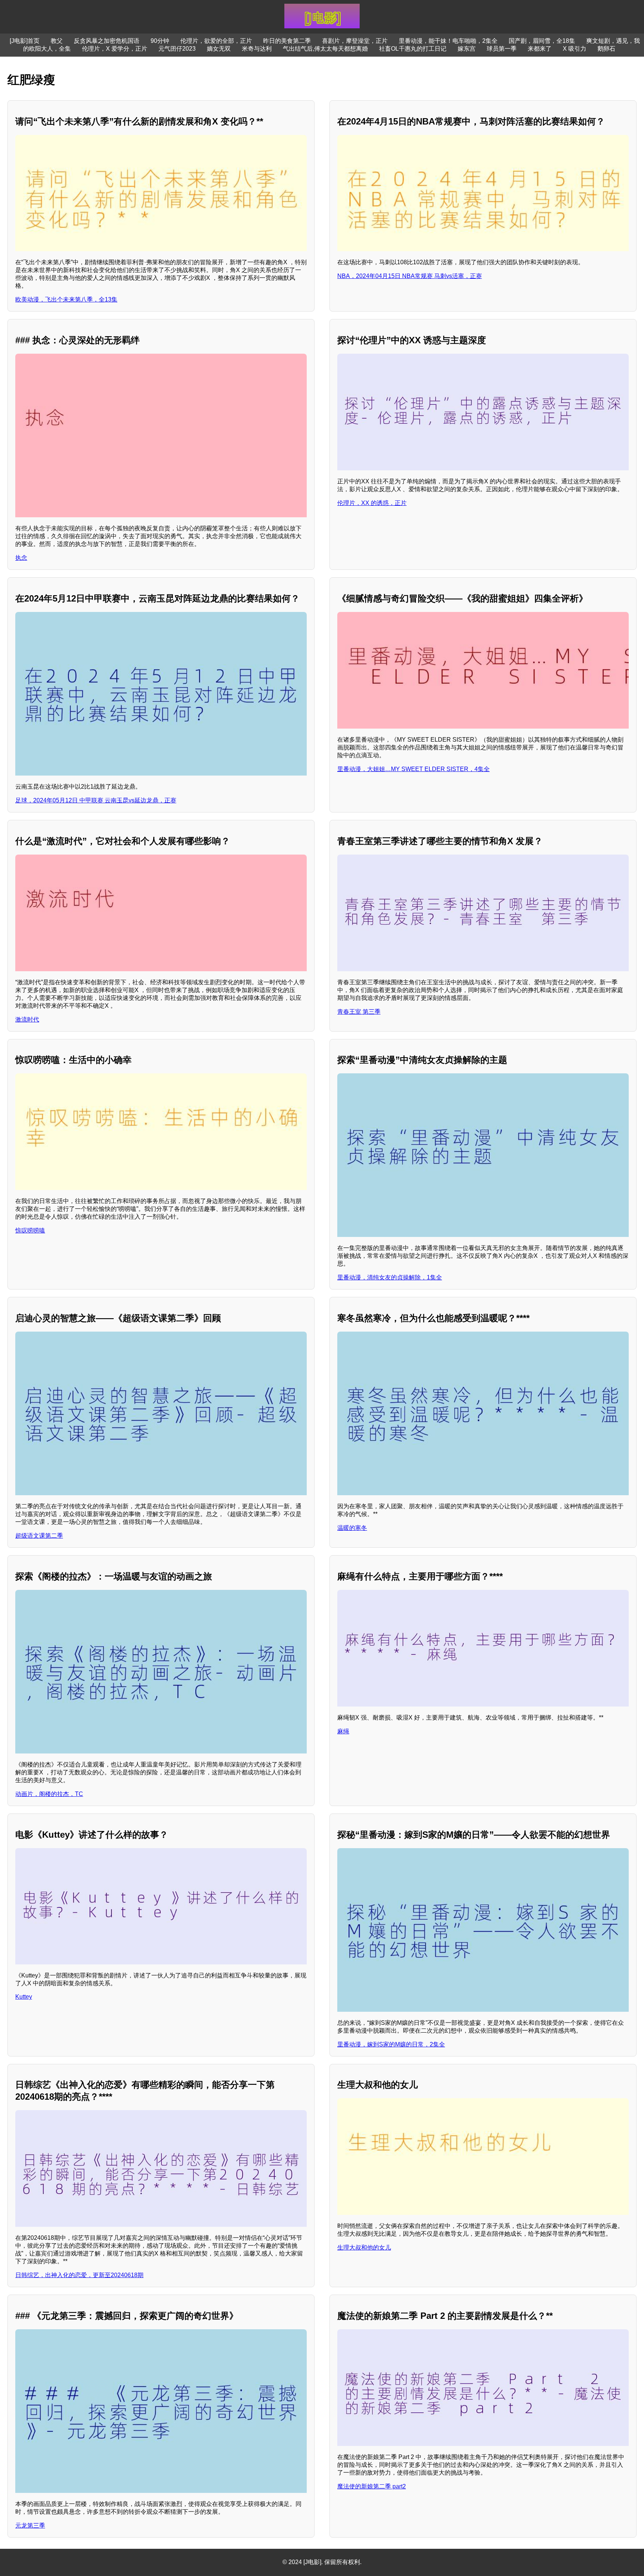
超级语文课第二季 (39, 1536)
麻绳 (343, 1731)
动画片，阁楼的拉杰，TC (49, 1794)
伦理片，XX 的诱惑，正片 (372, 503)
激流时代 (27, 1019)
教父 (57, 41)
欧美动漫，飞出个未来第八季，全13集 (66, 299)
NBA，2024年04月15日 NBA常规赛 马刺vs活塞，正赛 (410, 276)
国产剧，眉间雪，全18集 (542, 41)
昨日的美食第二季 (287, 41)
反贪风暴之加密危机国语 (107, 41)
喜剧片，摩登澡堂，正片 (355, 41)
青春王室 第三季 (359, 1012)
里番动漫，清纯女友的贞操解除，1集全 (390, 1277)
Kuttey (24, 1997)
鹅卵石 (606, 49)
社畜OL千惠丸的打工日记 (413, 49)
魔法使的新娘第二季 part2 (372, 2486)
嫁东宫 (467, 49)
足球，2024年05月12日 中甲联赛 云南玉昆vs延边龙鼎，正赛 (96, 800)
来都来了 (540, 49)
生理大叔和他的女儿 (364, 2247)
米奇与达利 (257, 49)
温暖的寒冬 (352, 1528)
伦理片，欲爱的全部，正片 (216, 41)
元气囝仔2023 (177, 49)
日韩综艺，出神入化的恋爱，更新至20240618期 (79, 2275)
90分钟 (160, 41)
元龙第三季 (30, 2526)
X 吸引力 (574, 49)
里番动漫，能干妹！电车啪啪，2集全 (448, 41)
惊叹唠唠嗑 (30, 1230)
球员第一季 (502, 49)
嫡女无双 (219, 49)
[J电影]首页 (25, 41)
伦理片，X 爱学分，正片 (115, 49)
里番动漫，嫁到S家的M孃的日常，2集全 (391, 2044)
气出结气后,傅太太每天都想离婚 (325, 49)
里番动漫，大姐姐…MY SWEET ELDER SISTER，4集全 (413, 769)
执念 (21, 558)
